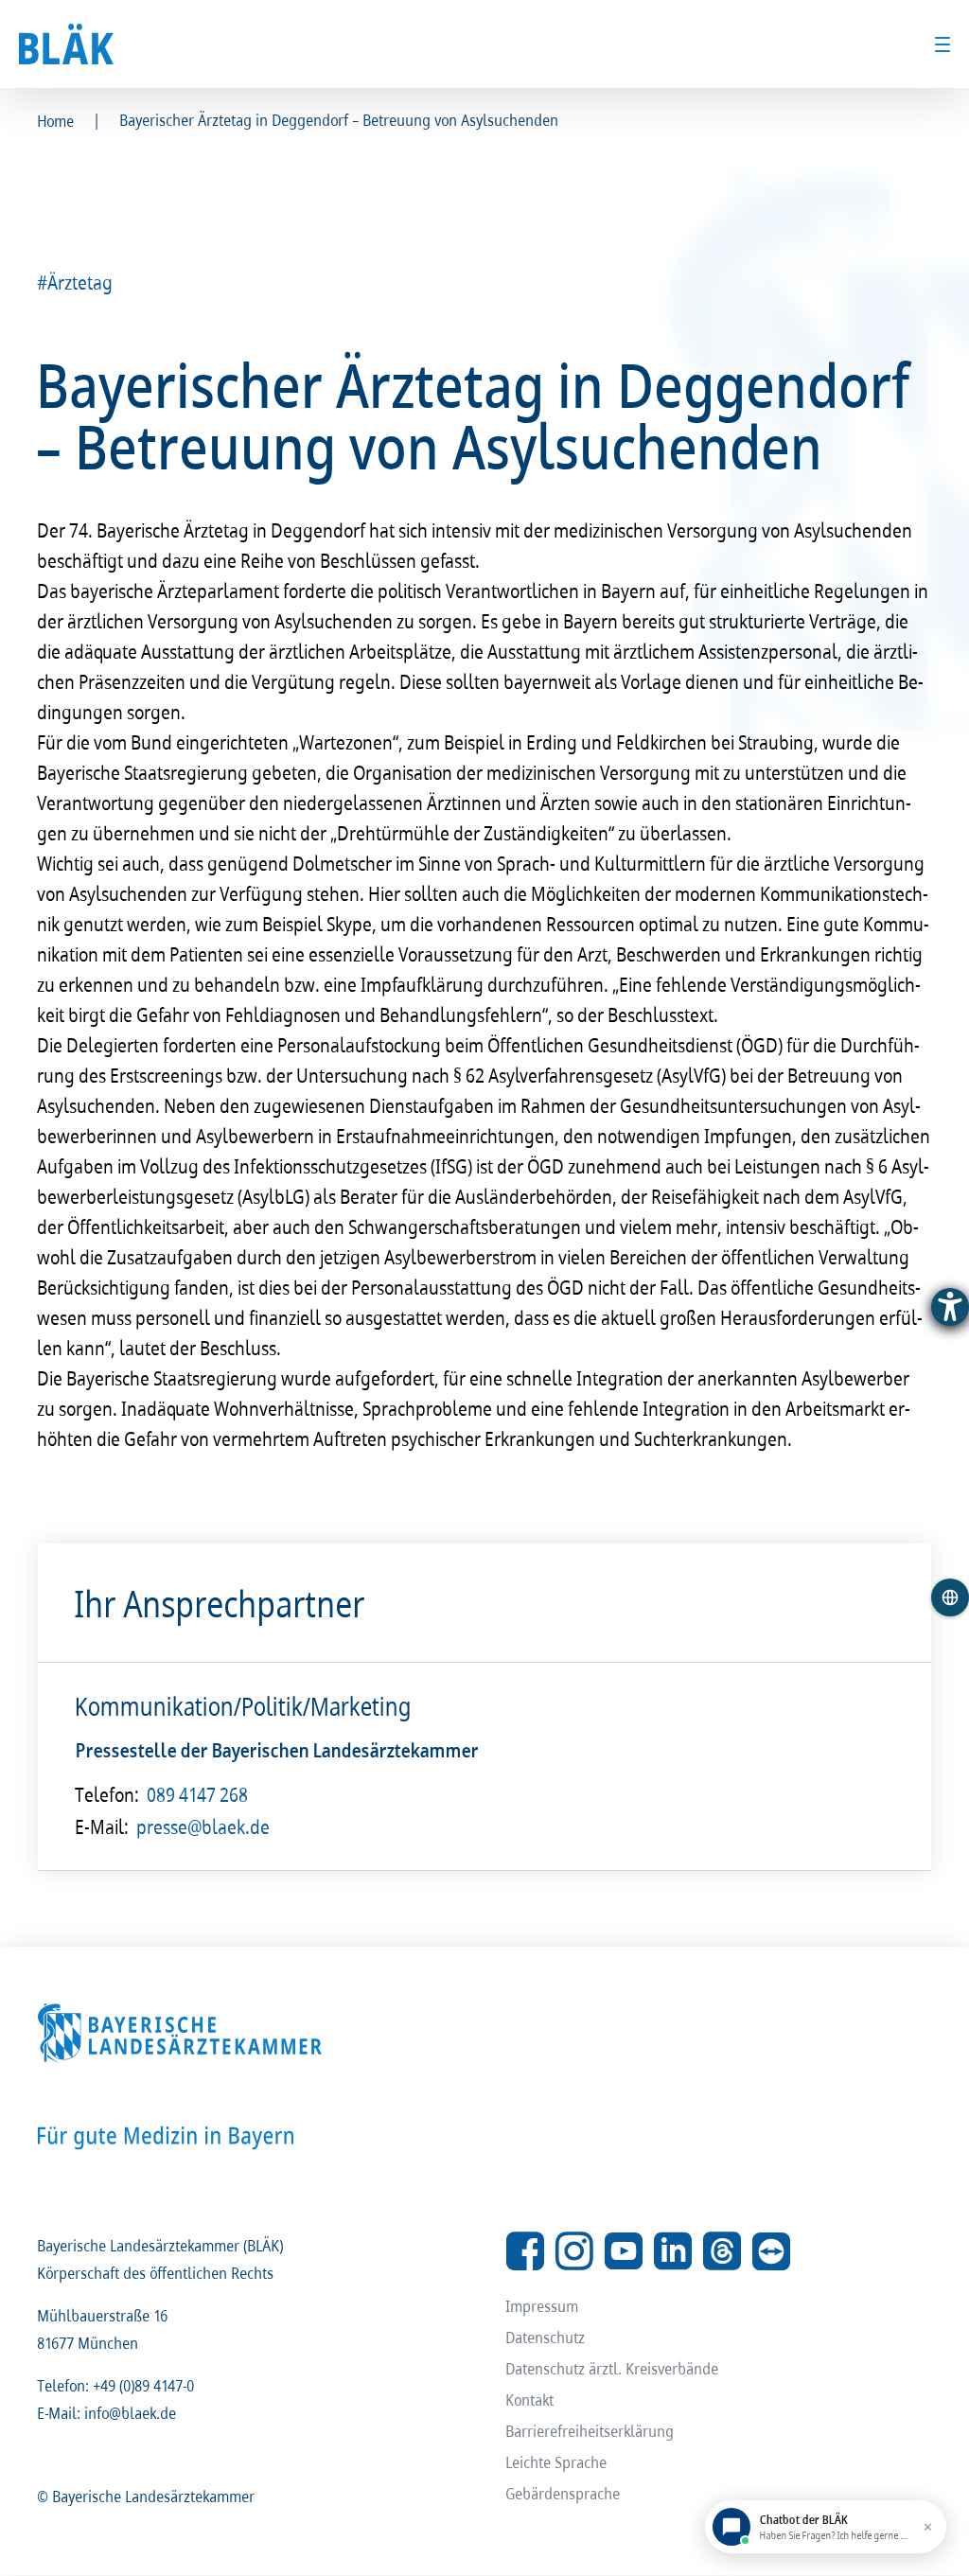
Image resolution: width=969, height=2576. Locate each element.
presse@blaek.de (204, 1826)
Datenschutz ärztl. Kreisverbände (613, 2368)
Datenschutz (546, 2337)
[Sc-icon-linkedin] (673, 2251)
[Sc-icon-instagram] (574, 2251)
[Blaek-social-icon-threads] (722, 2251)
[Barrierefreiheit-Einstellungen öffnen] (950, 1307)
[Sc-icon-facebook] (525, 2251)
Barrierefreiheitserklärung (590, 2431)
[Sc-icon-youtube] (624, 2251)
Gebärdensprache (564, 2493)
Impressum (543, 2306)
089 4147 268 (198, 1794)
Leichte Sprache (557, 2462)
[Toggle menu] (943, 44)
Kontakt (530, 2400)
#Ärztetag (76, 282)
